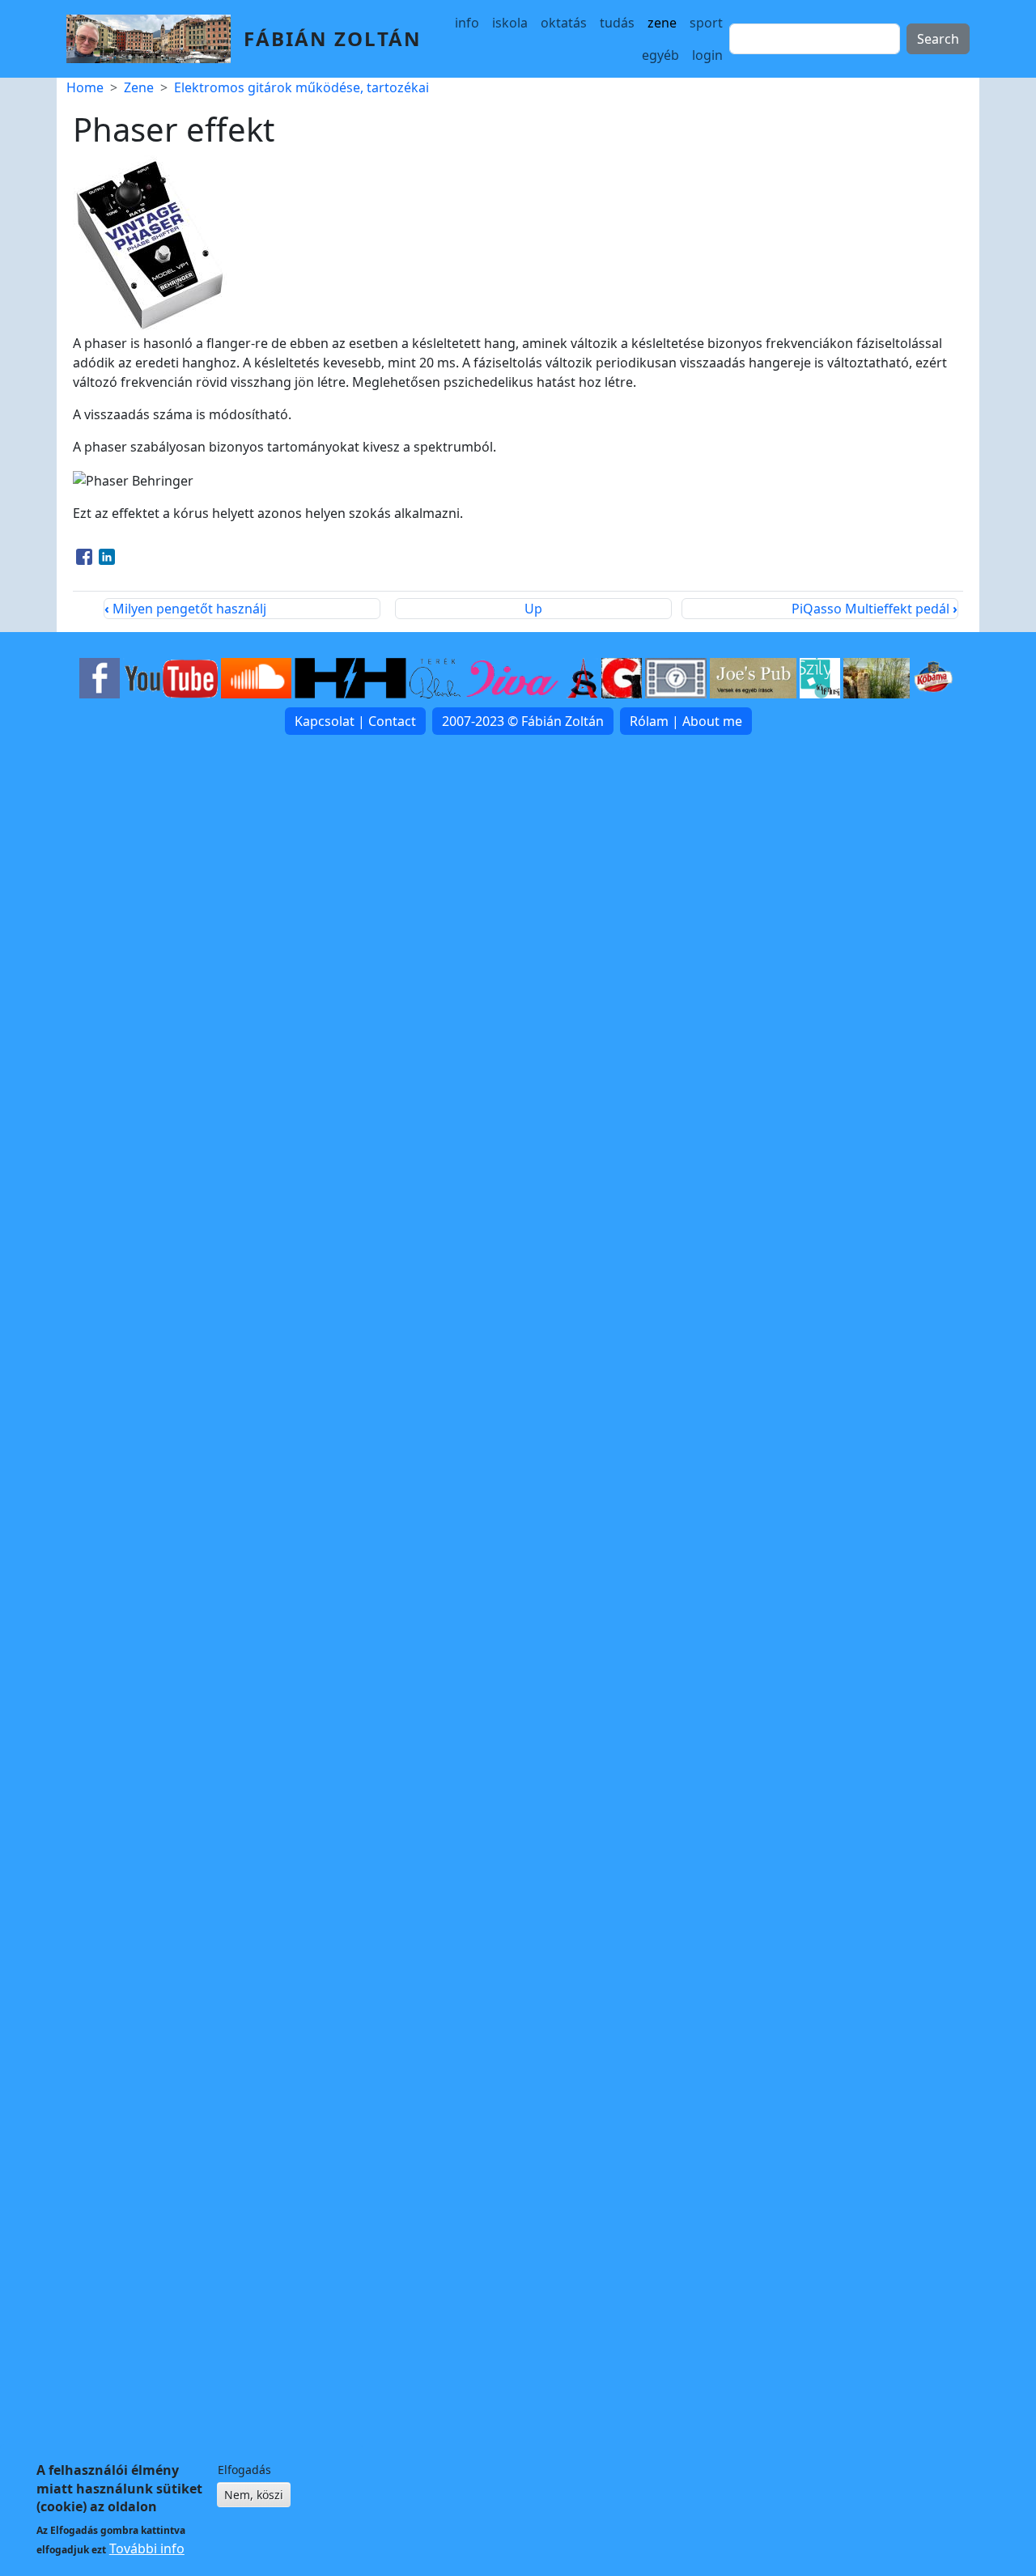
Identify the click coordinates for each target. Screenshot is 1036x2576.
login (707, 55)
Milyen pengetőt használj (185, 609)
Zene (139, 87)
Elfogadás (244, 2470)
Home (85, 87)
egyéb (660, 55)
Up (533, 609)
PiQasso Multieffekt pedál (875, 609)
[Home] (155, 39)
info (467, 23)
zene (662, 23)
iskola (510, 23)
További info (147, 2548)
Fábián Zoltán (333, 38)
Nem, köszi (254, 2495)
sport (706, 23)
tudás (617, 23)
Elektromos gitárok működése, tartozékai (301, 87)
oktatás (564, 23)
